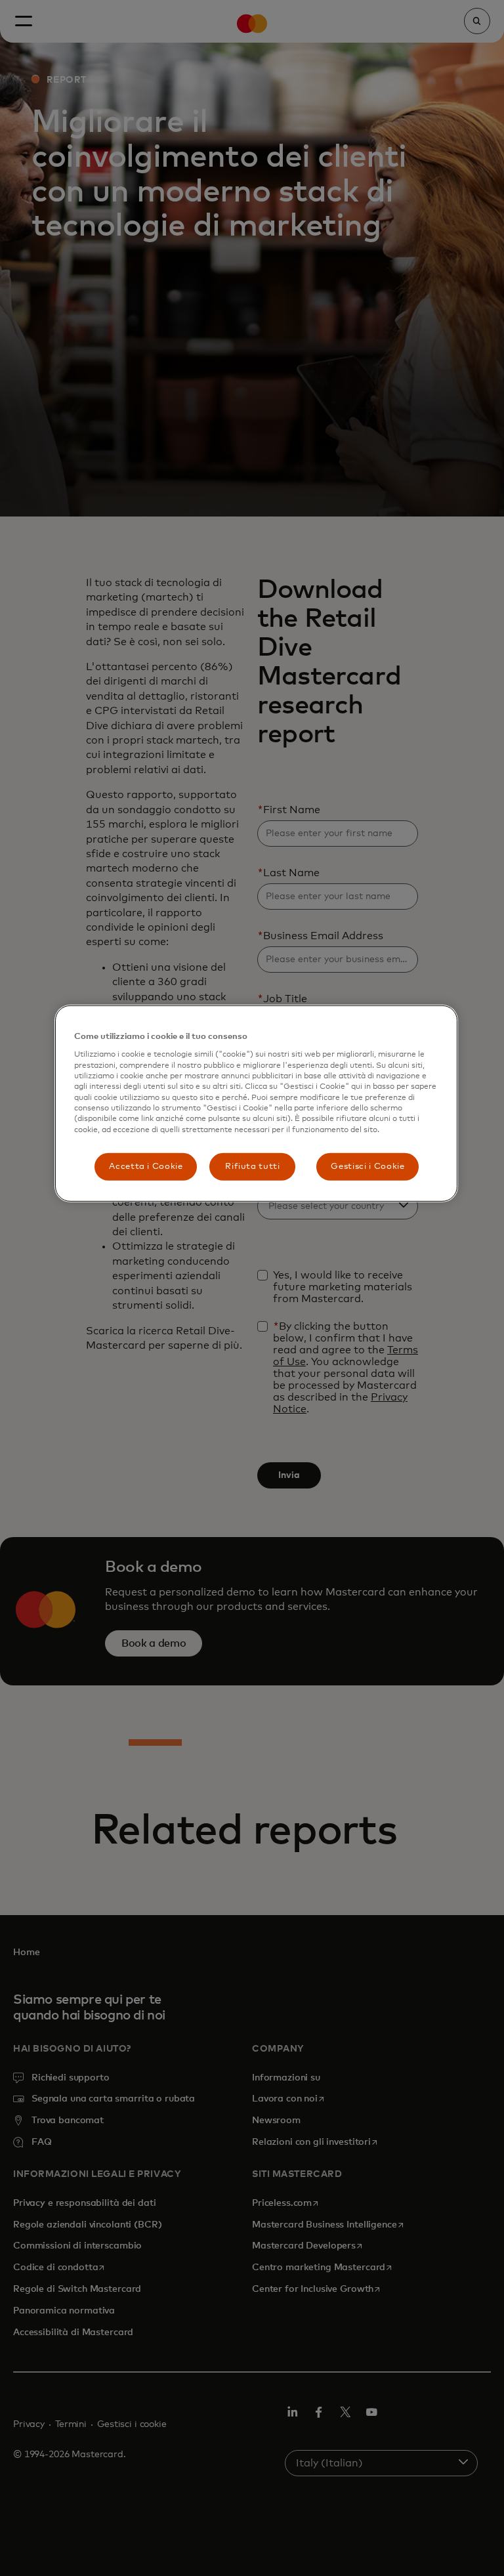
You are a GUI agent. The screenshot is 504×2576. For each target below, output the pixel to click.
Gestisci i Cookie (367, 1167)
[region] (256, 1104)
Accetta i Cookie (146, 1167)
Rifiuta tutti (252, 1167)
